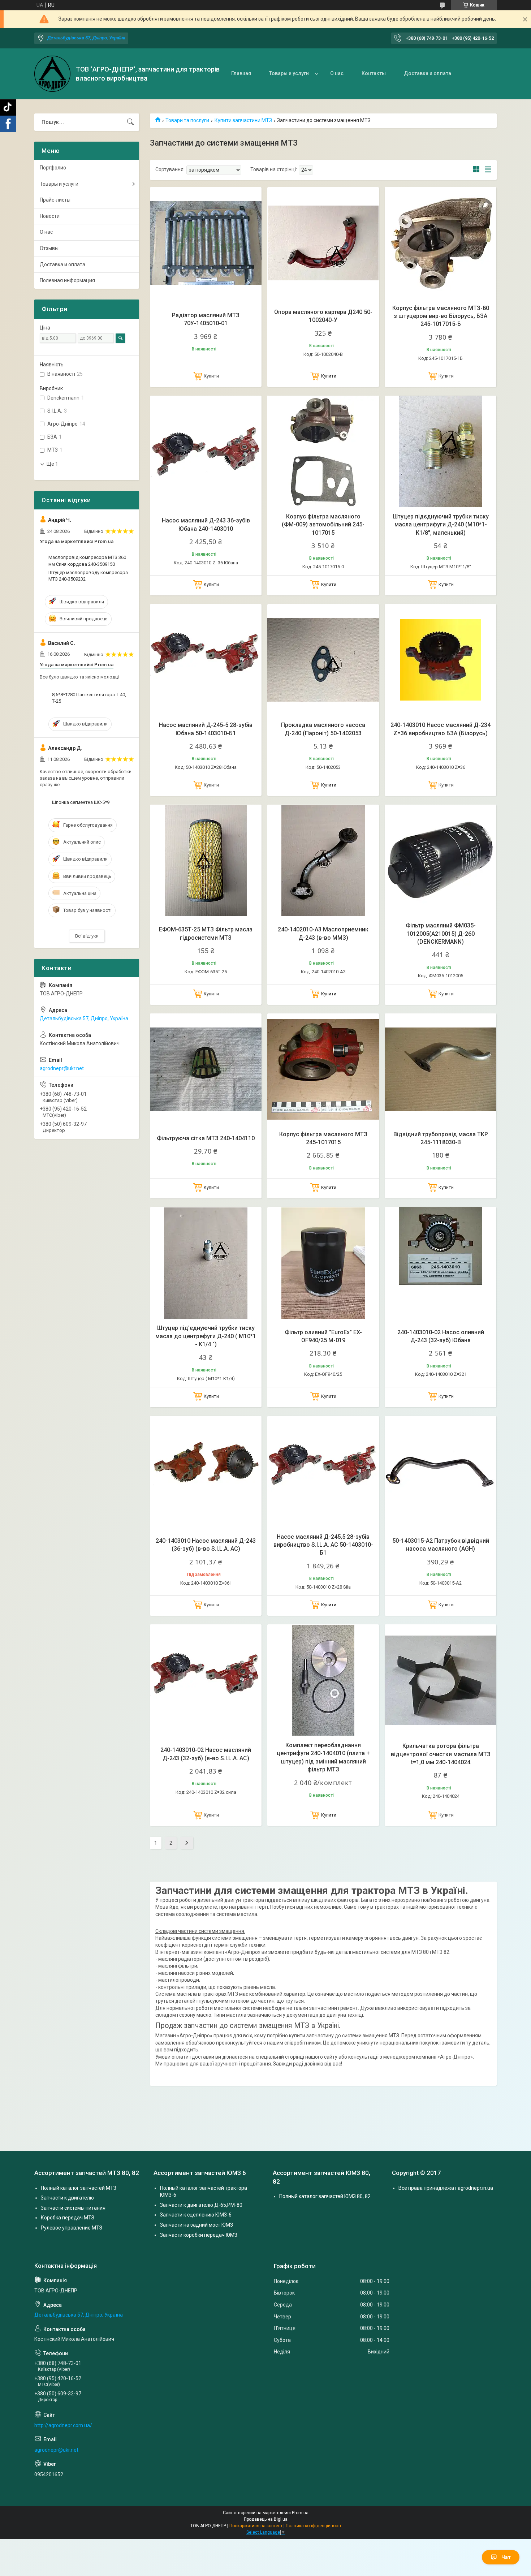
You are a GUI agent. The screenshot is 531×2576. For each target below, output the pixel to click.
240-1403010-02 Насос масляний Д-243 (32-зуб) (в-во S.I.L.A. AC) (206, 1754)
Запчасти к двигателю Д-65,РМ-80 (201, 2205)
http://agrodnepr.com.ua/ (63, 2425)
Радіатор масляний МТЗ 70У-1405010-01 (206, 319)
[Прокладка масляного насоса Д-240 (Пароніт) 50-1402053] (323, 660)
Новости (50, 216)
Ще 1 (52, 464)
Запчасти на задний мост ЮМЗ (197, 2225)
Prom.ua (300, 2513)
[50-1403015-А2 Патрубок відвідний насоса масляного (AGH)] (441, 1472)
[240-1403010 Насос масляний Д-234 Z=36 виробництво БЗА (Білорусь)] (441, 660)
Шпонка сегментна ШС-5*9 (81, 802)
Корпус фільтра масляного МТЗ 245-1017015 (323, 1138)
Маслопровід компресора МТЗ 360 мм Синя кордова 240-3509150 (87, 561)
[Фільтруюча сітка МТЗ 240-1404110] (206, 1069)
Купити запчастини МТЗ (243, 120)
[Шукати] (130, 122)
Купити (211, 376)
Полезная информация (67, 280)
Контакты (374, 73)
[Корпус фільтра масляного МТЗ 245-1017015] (323, 1069)
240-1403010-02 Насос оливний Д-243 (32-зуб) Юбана (441, 1336)
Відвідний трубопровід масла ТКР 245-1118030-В (441, 1138)
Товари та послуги (187, 120)
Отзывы (49, 248)
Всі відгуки (87, 936)
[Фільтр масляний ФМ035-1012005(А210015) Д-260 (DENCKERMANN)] (441, 860)
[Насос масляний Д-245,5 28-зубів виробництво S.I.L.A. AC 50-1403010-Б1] (323, 1472)
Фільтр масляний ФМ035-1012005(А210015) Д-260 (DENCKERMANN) (441, 934)
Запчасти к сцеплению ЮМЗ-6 (196, 2215)
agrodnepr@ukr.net (62, 1068)
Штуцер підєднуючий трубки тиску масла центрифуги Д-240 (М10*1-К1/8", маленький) (441, 525)
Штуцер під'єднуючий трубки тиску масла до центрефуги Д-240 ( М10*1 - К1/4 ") (206, 1336)
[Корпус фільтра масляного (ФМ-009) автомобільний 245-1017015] (323, 451)
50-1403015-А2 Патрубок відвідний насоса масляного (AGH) (441, 1545)
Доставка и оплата (428, 73)
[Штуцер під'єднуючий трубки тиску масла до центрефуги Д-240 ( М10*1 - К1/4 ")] (206, 1263)
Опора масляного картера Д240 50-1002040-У (323, 316)
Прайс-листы (55, 200)
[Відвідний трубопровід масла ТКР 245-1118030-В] (441, 1069)
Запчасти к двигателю (67, 2198)
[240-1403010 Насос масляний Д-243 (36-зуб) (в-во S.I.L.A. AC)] (206, 1472)
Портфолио (53, 168)
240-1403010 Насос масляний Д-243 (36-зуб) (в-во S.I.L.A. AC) (206, 1545)
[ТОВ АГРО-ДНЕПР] (52, 74)
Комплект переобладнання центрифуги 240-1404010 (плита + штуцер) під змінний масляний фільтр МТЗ (323, 1757)
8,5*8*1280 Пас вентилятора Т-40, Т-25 (89, 698)
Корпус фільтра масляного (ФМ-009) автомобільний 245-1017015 (323, 525)
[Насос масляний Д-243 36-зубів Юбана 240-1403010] (206, 451)
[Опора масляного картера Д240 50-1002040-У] (323, 243)
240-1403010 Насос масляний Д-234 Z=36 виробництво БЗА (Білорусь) (441, 729)
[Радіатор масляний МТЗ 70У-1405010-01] (206, 243)
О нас (337, 73)
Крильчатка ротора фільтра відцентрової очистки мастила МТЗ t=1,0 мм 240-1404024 (441, 1754)
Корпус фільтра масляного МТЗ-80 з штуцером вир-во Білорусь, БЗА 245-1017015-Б (441, 316)
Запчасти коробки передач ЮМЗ (199, 2235)
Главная (241, 73)
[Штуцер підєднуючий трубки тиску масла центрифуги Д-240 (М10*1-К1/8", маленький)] (441, 451)
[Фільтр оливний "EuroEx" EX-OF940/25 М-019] (323, 1263)
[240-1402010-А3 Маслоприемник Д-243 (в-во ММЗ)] (323, 860)
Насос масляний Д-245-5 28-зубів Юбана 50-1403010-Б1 (206, 729)
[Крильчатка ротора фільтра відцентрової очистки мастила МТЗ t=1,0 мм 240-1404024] (441, 1680)
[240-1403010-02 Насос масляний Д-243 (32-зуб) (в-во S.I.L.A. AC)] (206, 1680)
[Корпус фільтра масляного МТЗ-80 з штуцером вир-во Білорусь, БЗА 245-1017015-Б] (441, 243)
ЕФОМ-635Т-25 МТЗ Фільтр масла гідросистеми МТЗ (206, 933)
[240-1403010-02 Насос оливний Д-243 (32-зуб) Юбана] (441, 1263)
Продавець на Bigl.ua (266, 2519)
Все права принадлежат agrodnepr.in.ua (446, 2188)
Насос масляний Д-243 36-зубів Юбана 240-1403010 (206, 524)
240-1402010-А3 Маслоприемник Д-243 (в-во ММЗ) (323, 933)
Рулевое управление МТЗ (72, 2228)
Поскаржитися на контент (256, 2526)
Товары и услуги (289, 73)
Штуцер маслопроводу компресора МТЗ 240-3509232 (88, 576)
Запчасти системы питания (73, 2208)
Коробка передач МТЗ (68, 2218)
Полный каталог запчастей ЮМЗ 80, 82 (325, 2196)
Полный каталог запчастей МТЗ (79, 2188)
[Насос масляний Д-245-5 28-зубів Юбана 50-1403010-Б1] (206, 660)
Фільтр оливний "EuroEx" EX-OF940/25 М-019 (323, 1336)
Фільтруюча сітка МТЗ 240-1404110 (206, 1138)
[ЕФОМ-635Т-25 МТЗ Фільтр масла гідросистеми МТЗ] (206, 860)
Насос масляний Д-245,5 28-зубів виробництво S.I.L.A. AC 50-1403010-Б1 (323, 1545)
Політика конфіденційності (313, 2526)
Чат (506, 2557)
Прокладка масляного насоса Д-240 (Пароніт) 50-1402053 (323, 729)
